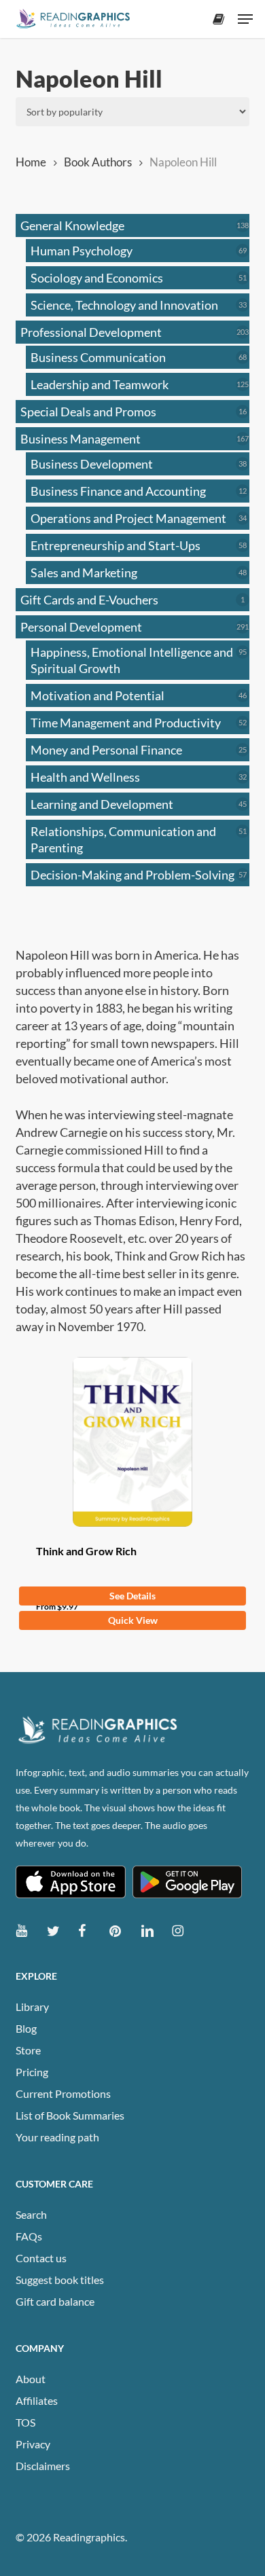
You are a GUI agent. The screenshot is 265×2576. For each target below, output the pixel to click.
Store (28, 2050)
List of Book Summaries (70, 2115)
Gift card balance (55, 2301)
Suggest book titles (60, 2280)
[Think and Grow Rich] (132, 1442)
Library (32, 2007)
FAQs (29, 2236)
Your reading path (57, 2137)
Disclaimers (43, 2466)
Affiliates (37, 2400)
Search (31, 2214)
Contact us (41, 2258)
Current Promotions (63, 2093)
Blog (26, 2028)
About (31, 2379)
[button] (245, 19)
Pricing (32, 2072)
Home (31, 162)
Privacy (33, 2444)
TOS (25, 2422)
